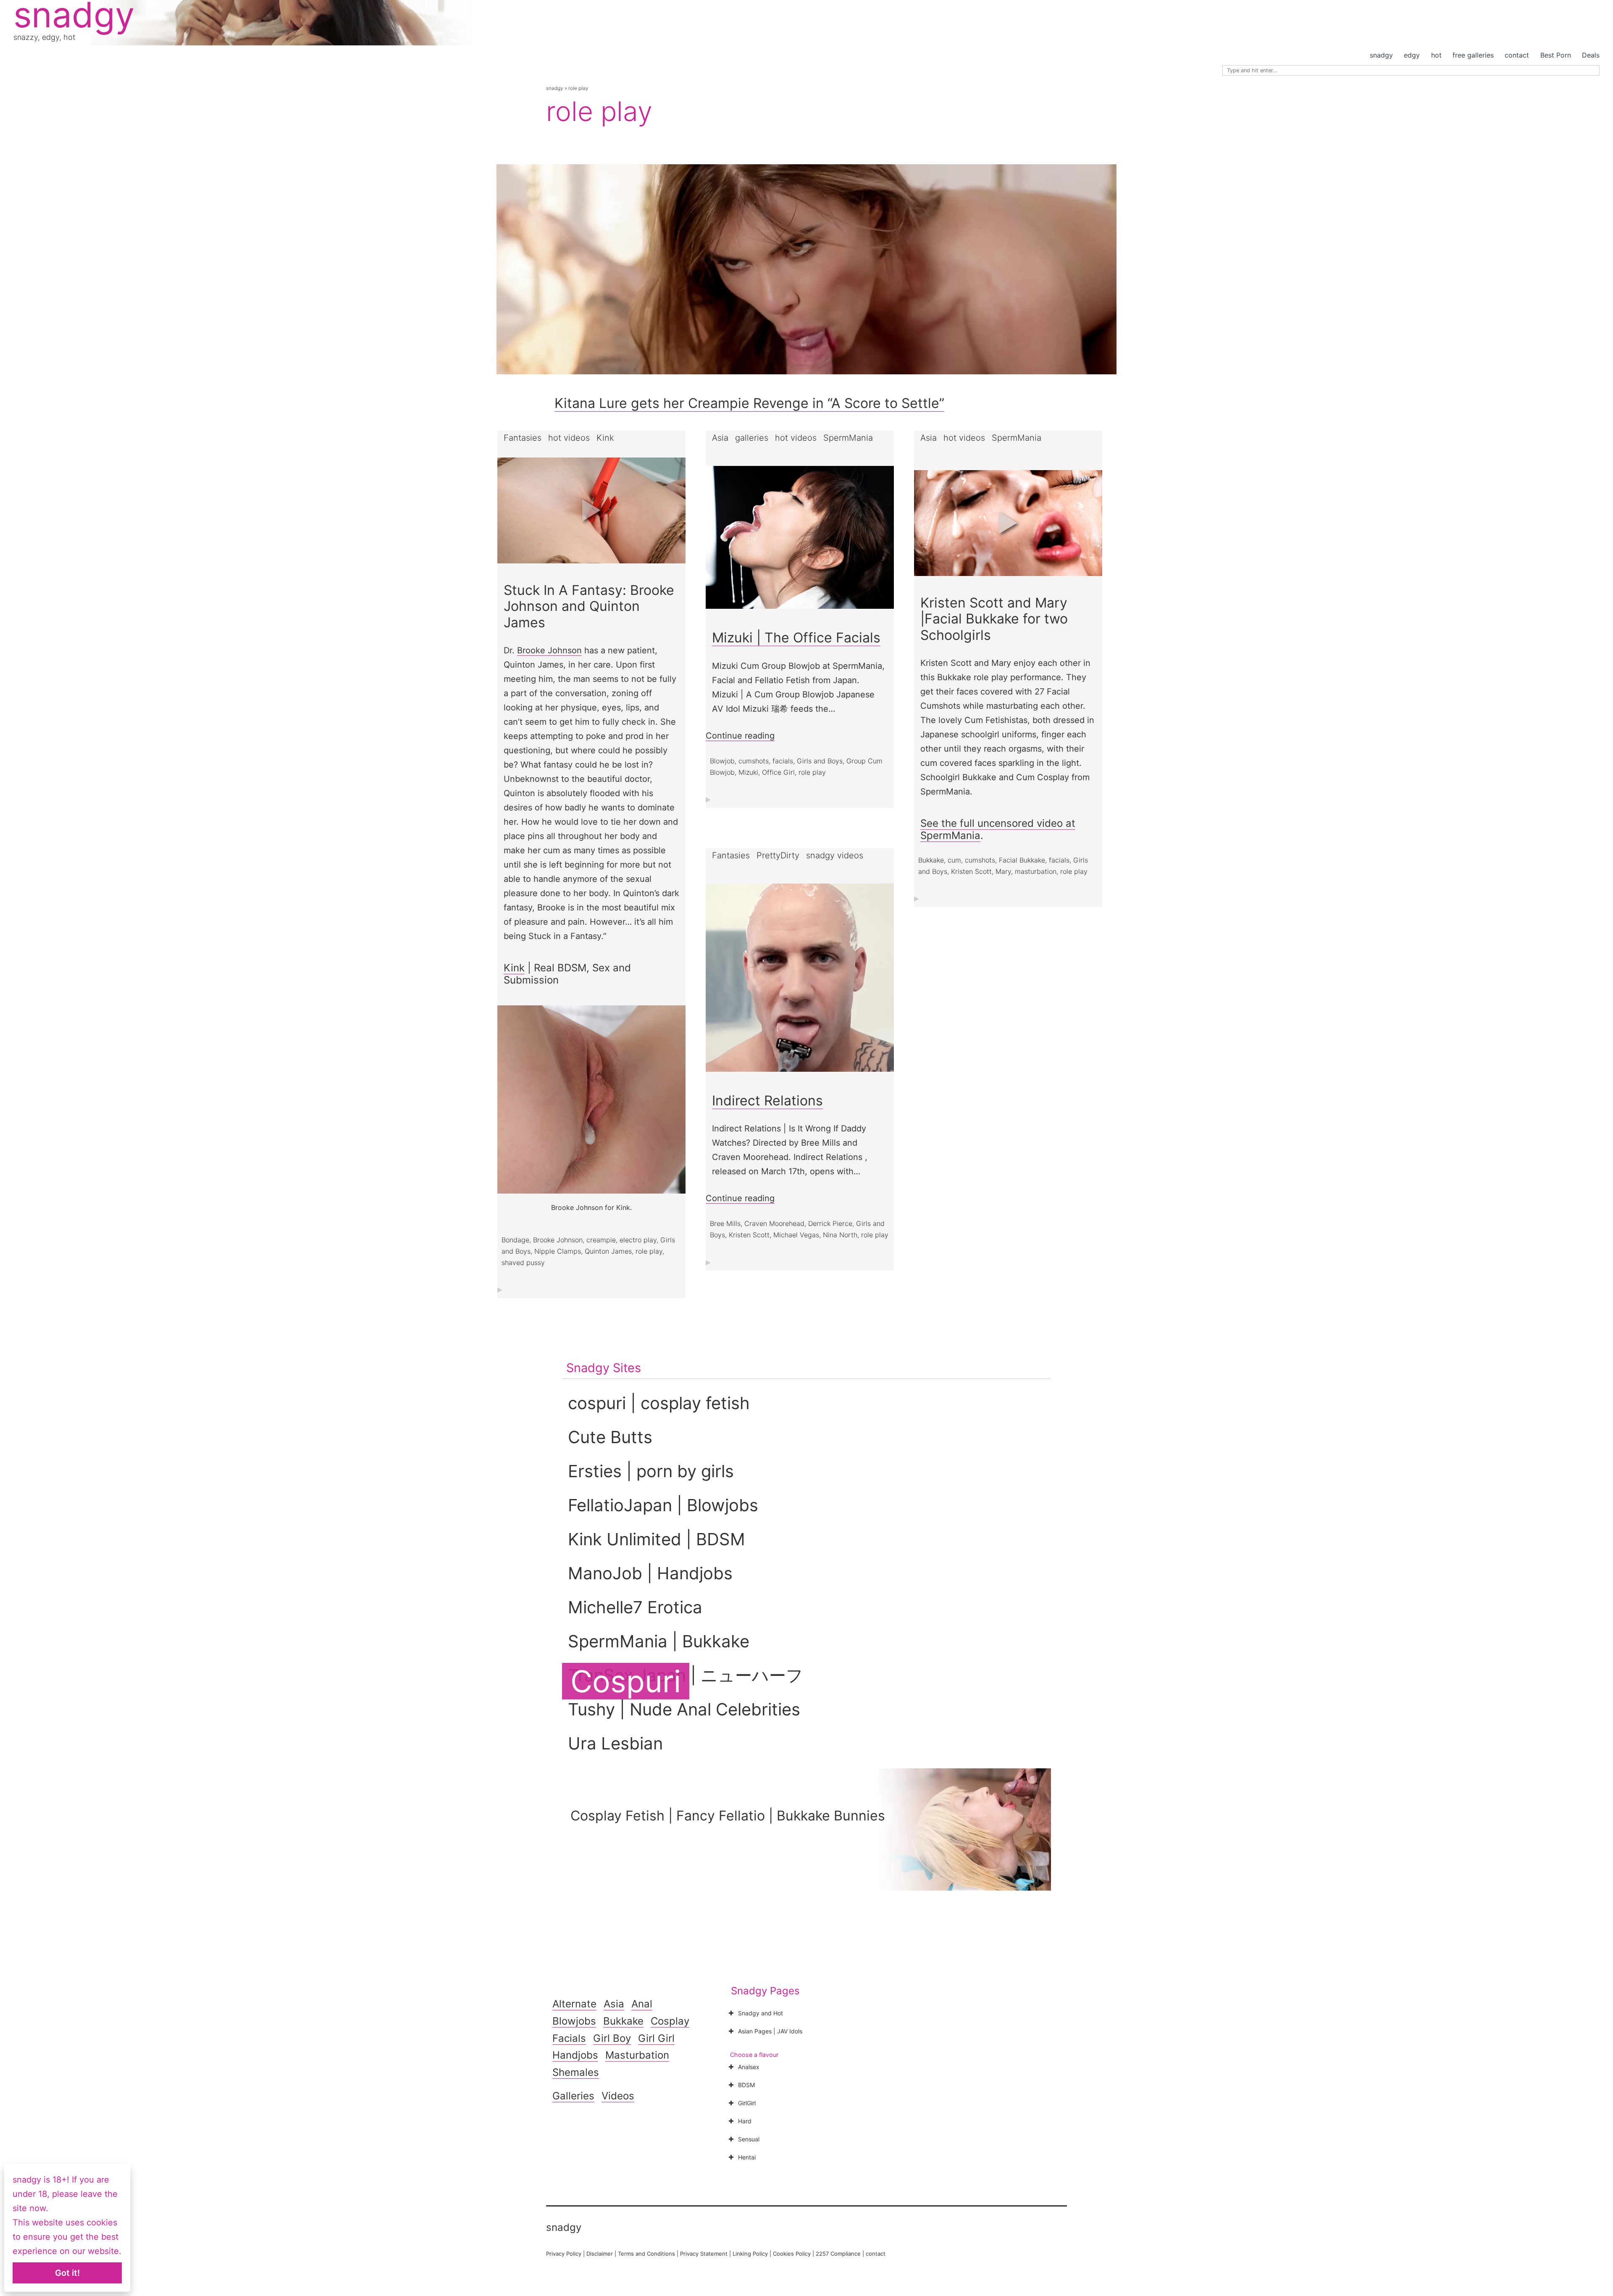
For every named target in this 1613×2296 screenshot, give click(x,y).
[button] (591, 510)
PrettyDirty (778, 855)
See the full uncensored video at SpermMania (998, 829)
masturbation (1036, 871)
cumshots (754, 761)
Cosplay (670, 2021)
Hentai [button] (747, 2157)
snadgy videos (835, 855)
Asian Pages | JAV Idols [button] (770, 2031)
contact (1517, 55)
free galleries (1473, 55)
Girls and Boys (820, 761)
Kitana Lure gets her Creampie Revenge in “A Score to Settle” (749, 403)
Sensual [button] (749, 2139)
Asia (720, 438)
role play (649, 1251)
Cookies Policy (792, 2254)
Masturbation (637, 2055)
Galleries (573, 2096)
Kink (605, 438)
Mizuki (748, 772)
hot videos (569, 438)
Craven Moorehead (774, 1223)
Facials (569, 2038)
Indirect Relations (767, 1101)
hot (1436, 55)
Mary (1003, 871)
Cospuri (626, 1681)
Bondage (515, 1240)
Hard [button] (745, 2121)
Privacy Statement (704, 2254)
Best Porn (1556, 55)
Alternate (574, 2004)
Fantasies (523, 438)
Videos (618, 2096)
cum (954, 860)
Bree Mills (725, 1223)
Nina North (840, 1235)
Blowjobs (574, 2021)
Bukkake (931, 860)
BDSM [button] (746, 2085)
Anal (642, 2004)
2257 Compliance (838, 2254)
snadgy (1381, 55)
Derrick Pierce (830, 1223)
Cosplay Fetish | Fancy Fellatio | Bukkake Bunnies (728, 1816)
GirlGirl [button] (747, 2103)
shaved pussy (523, 1262)
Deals (1591, 55)
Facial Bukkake (1022, 860)
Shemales (576, 2072)
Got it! (67, 2273)
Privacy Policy (564, 2254)
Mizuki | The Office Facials (796, 638)
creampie (601, 1240)
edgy (1412, 55)
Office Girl (778, 772)
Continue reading (740, 736)
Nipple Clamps (558, 1251)
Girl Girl (656, 2038)
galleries (752, 438)
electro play (638, 1240)
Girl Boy (612, 2038)
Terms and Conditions (646, 2254)
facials (783, 761)
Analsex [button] (749, 2067)
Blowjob (722, 761)
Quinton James (608, 1251)
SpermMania (848, 438)
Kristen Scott (971, 871)
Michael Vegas (796, 1235)
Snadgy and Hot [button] (761, 2013)
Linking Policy (750, 2254)
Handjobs (575, 2055)
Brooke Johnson (549, 650)
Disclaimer (600, 2254)
